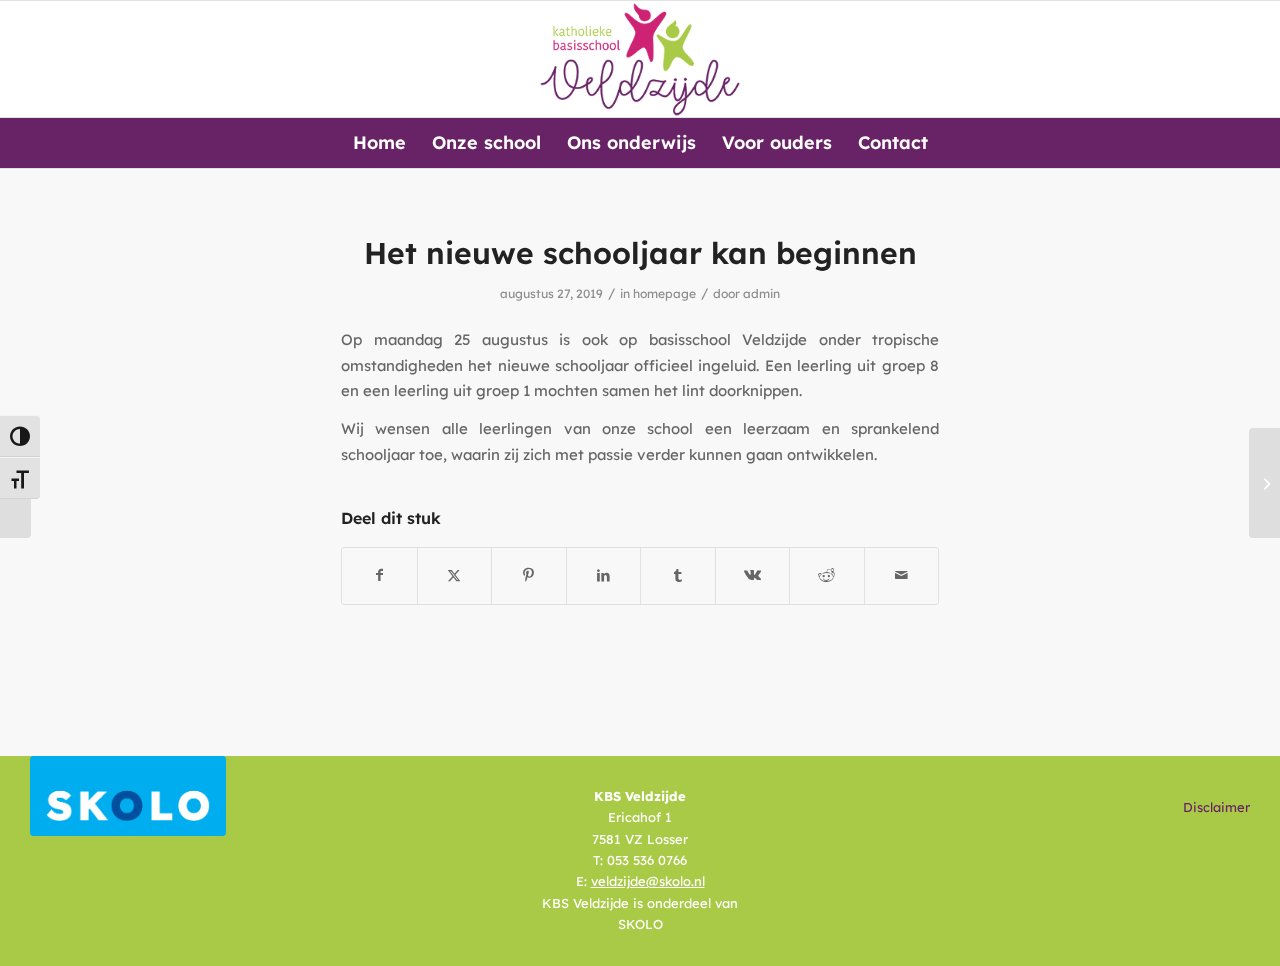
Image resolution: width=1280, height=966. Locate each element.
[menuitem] (379, 143)
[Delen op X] (455, 575)
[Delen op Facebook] (379, 575)
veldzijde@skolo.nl (648, 881)
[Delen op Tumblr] (678, 575)
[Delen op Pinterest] (529, 575)
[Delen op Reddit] (827, 575)
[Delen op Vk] (753, 575)
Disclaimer (1216, 807)
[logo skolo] (128, 796)
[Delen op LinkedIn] (604, 575)
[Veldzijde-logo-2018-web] (640, 59)
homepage (664, 293)
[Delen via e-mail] (902, 575)
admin (761, 293)
